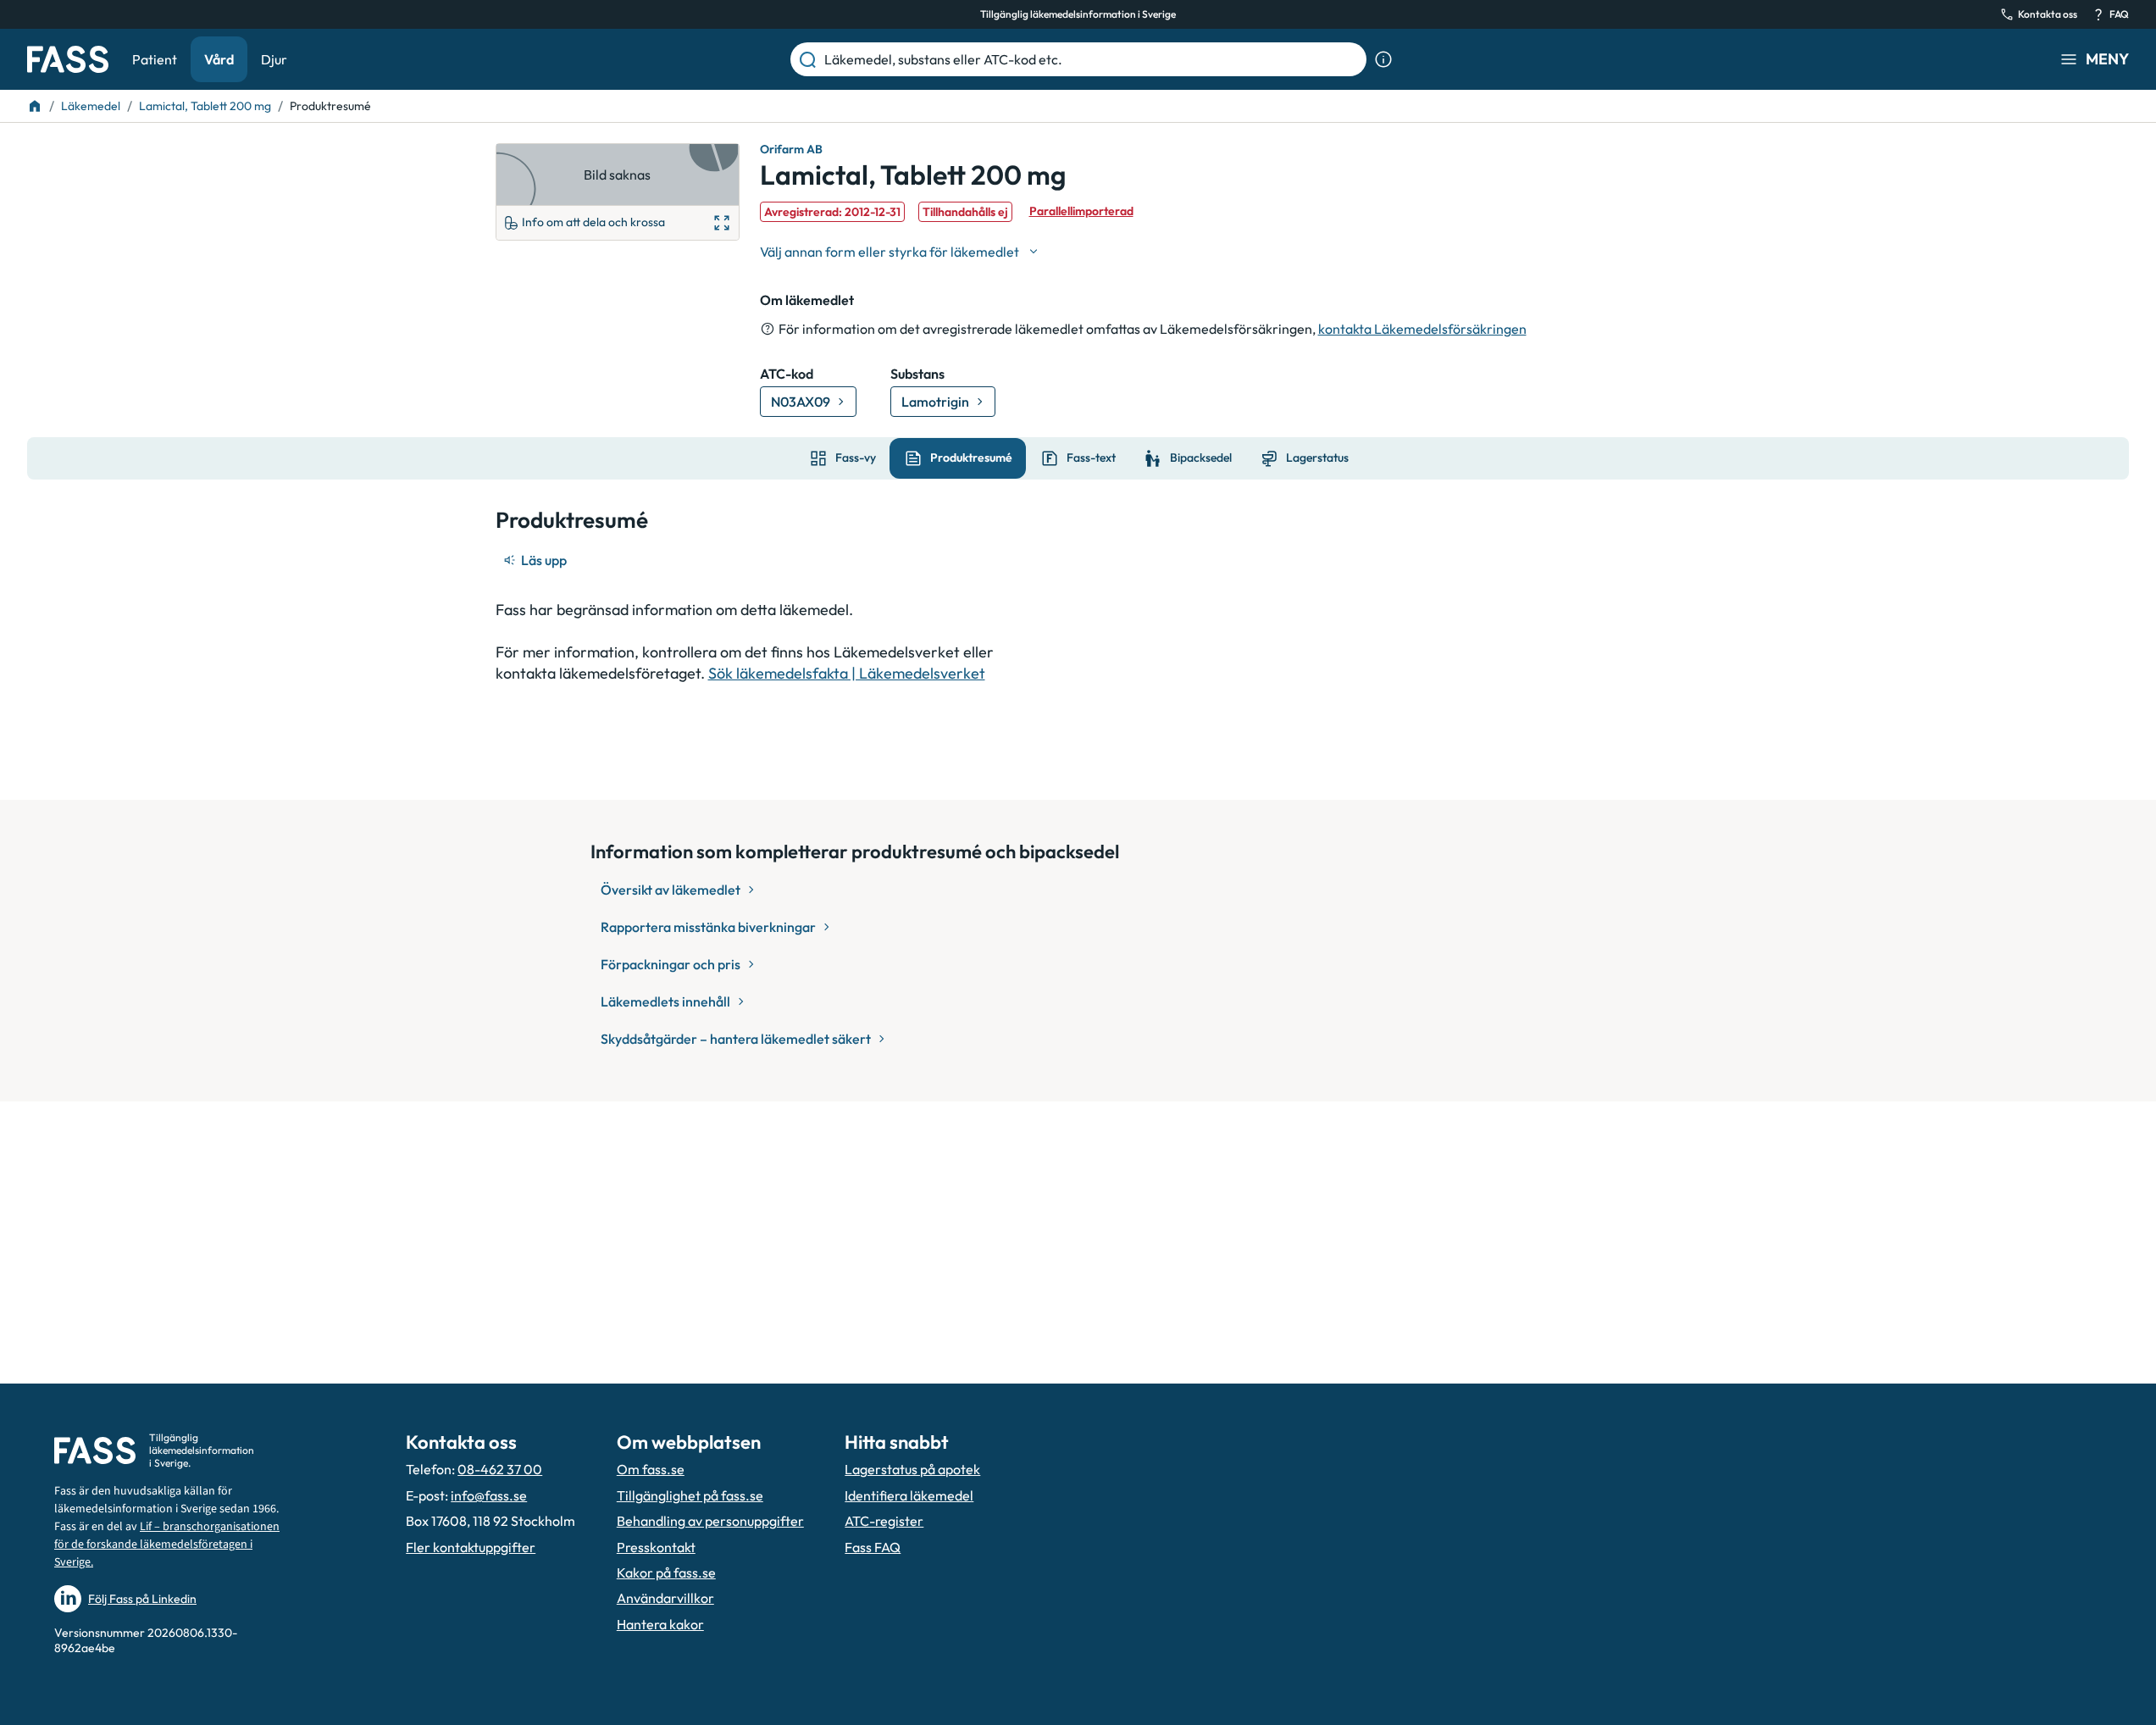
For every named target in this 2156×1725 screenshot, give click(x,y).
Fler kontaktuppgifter (471, 1547)
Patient (155, 59)
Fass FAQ (873, 1547)
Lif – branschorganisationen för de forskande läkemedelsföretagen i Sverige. (167, 1545)
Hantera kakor (660, 1624)
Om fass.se (651, 1469)
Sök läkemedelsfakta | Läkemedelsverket (847, 673)
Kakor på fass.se (666, 1572)
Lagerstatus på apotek (912, 1469)
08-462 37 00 (500, 1469)
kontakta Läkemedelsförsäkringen (1422, 329)
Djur (274, 59)
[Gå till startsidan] (68, 59)
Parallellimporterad (1081, 211)
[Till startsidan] (35, 106)
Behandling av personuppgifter (710, 1521)
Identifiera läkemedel (909, 1495)
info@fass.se (489, 1495)
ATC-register (884, 1521)
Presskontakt (656, 1547)
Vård (219, 59)
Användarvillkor (665, 1598)
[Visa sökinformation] (1383, 59)
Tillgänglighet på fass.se (690, 1495)
